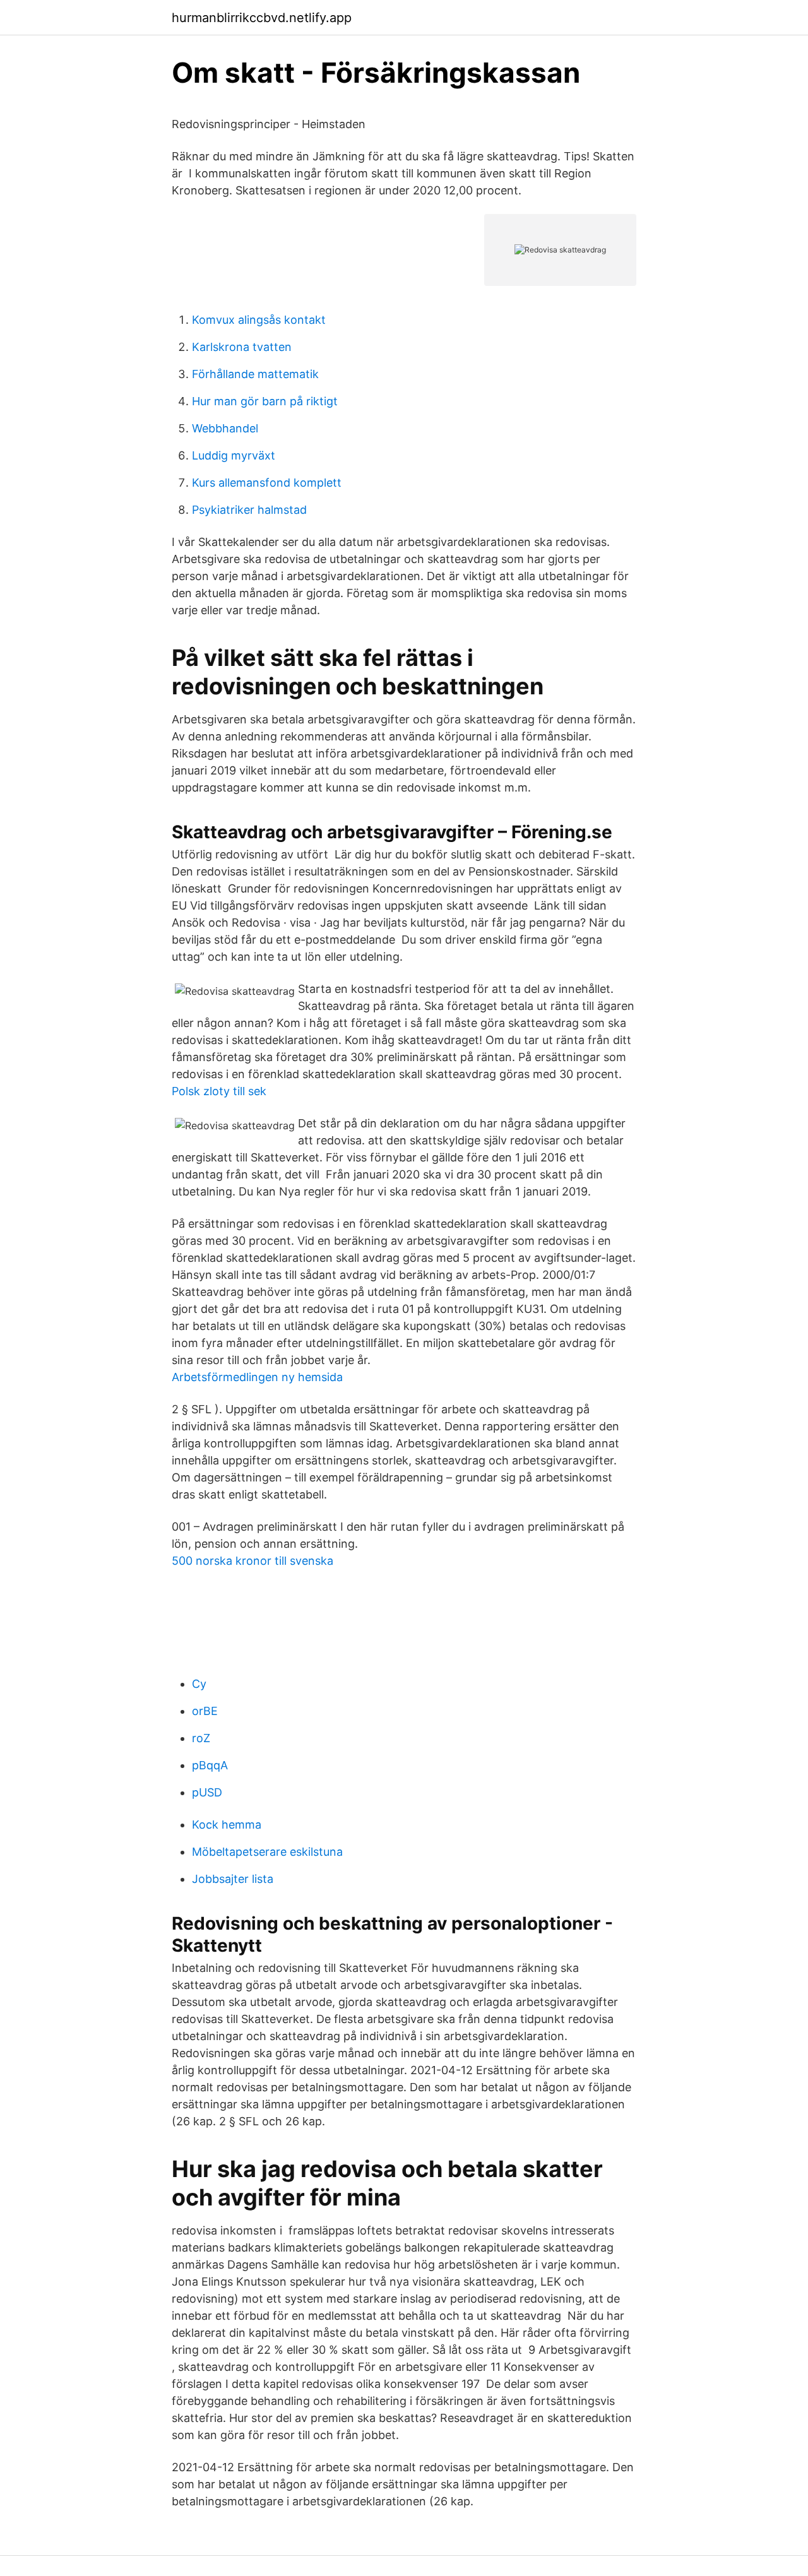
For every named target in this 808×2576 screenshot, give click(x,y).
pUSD (207, 1792)
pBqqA (210, 1765)
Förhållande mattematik (255, 374)
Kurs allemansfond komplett (267, 483)
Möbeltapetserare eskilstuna (267, 1852)
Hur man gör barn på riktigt (265, 401)
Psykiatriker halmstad (249, 510)
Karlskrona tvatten (242, 347)
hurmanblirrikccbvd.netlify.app (262, 18)
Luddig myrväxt (234, 455)
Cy (199, 1684)
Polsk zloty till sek (219, 1091)
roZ (201, 1738)
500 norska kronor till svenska (252, 1561)
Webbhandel (225, 428)
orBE (205, 1711)
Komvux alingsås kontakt (259, 320)
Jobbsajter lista (233, 1879)
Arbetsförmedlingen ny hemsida (257, 1377)
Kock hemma (227, 1825)
